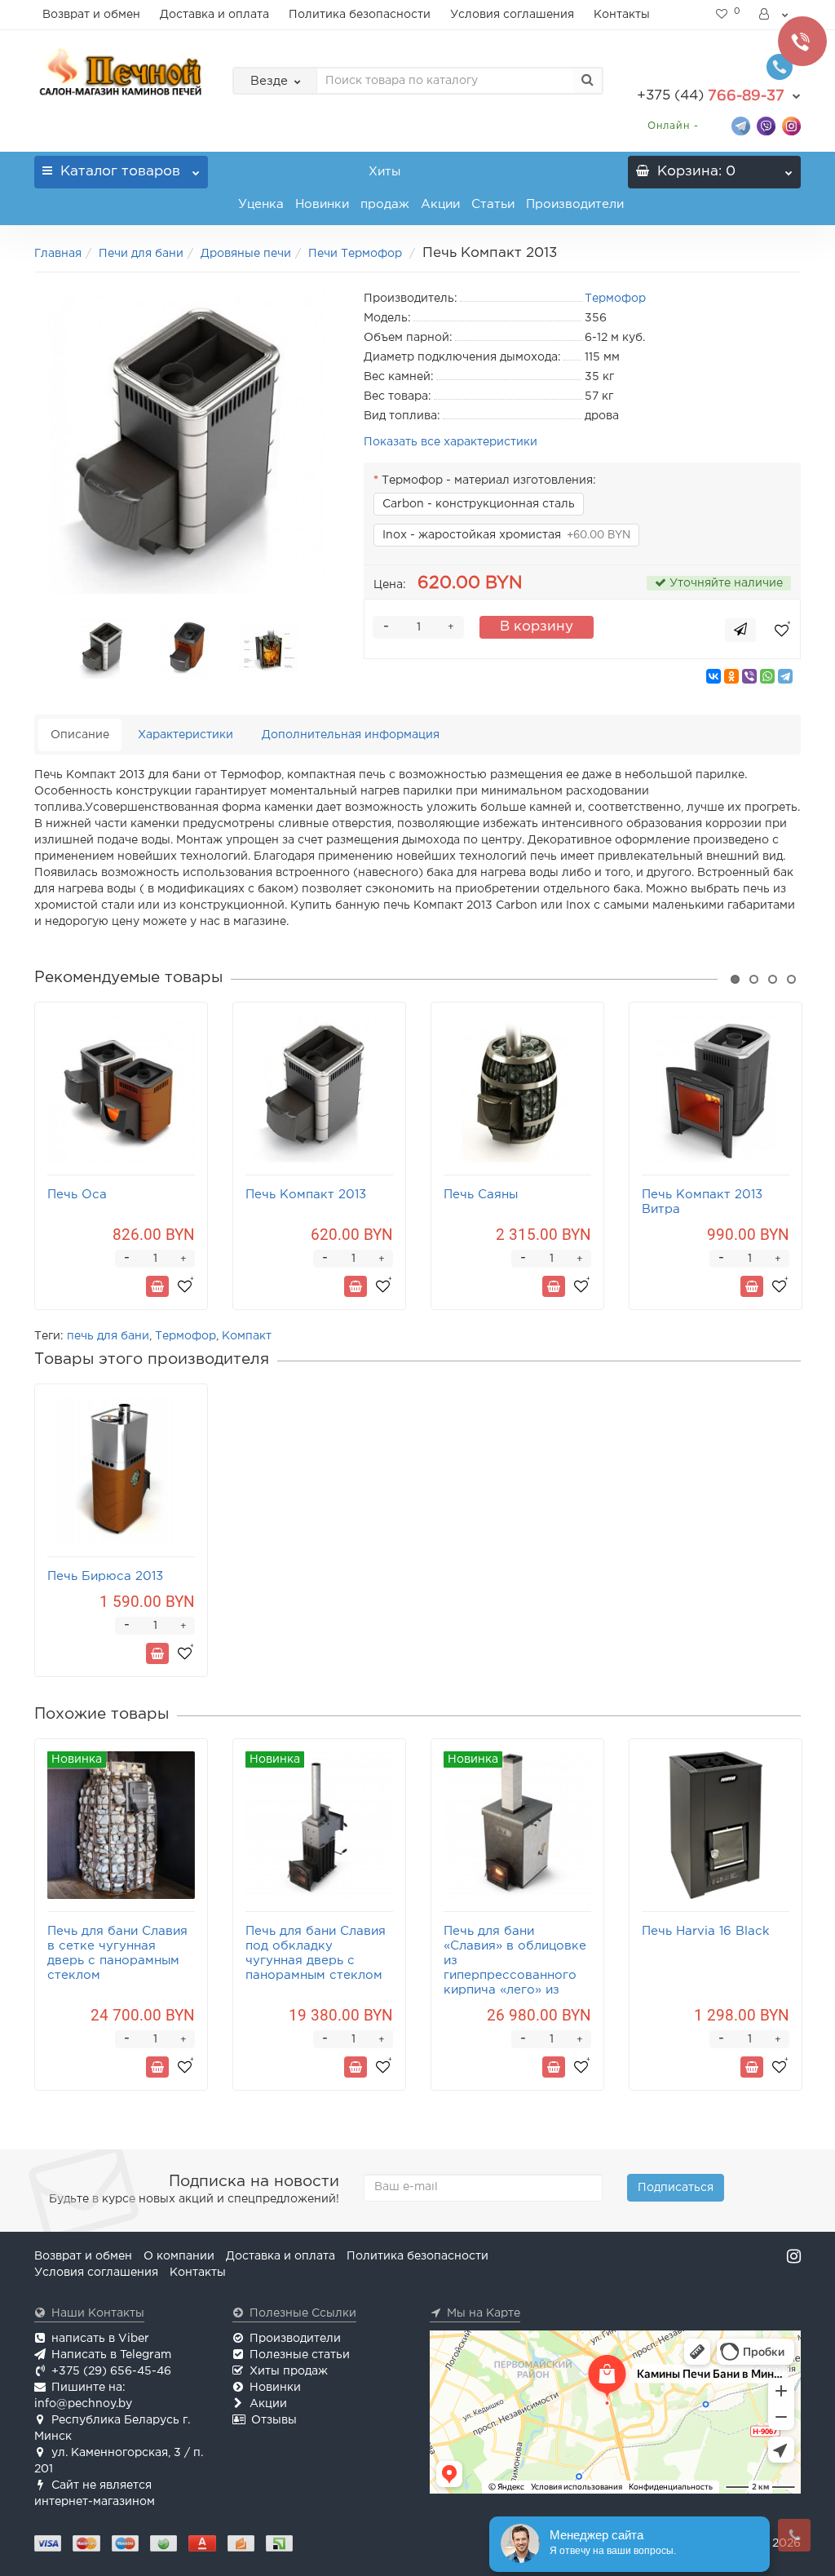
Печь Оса (77, 1195)
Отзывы (274, 2420)
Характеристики (186, 735)
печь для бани (108, 1336)
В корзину (537, 627)
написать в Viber (100, 2339)
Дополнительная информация (351, 735)
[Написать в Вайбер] (766, 125)
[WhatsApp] (767, 676)
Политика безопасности (360, 15)
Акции (440, 204)
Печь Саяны (481, 1195)
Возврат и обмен (91, 15)
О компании (179, 2256)
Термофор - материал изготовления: (489, 480)
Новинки (322, 204)
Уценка (261, 204)
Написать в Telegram (111, 2355)
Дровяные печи (246, 254)
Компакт (247, 1336)
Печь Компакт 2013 (306, 1195)
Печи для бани (141, 254)
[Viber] (749, 676)
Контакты (622, 15)
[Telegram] (785, 676)
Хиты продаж (385, 188)
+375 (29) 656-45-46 (111, 2371)
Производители (575, 204)
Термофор (186, 1336)
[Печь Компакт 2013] (187, 441)
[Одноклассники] (731, 676)
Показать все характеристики (451, 442)
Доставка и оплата (214, 15)
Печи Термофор (357, 254)
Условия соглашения (512, 15)
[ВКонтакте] (714, 676)
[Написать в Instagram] (791, 125)
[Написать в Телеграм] (741, 125)
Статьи (493, 204)
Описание (80, 735)
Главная (58, 254)
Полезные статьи (300, 2355)
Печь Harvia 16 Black (706, 1931)
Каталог (120, 172)
